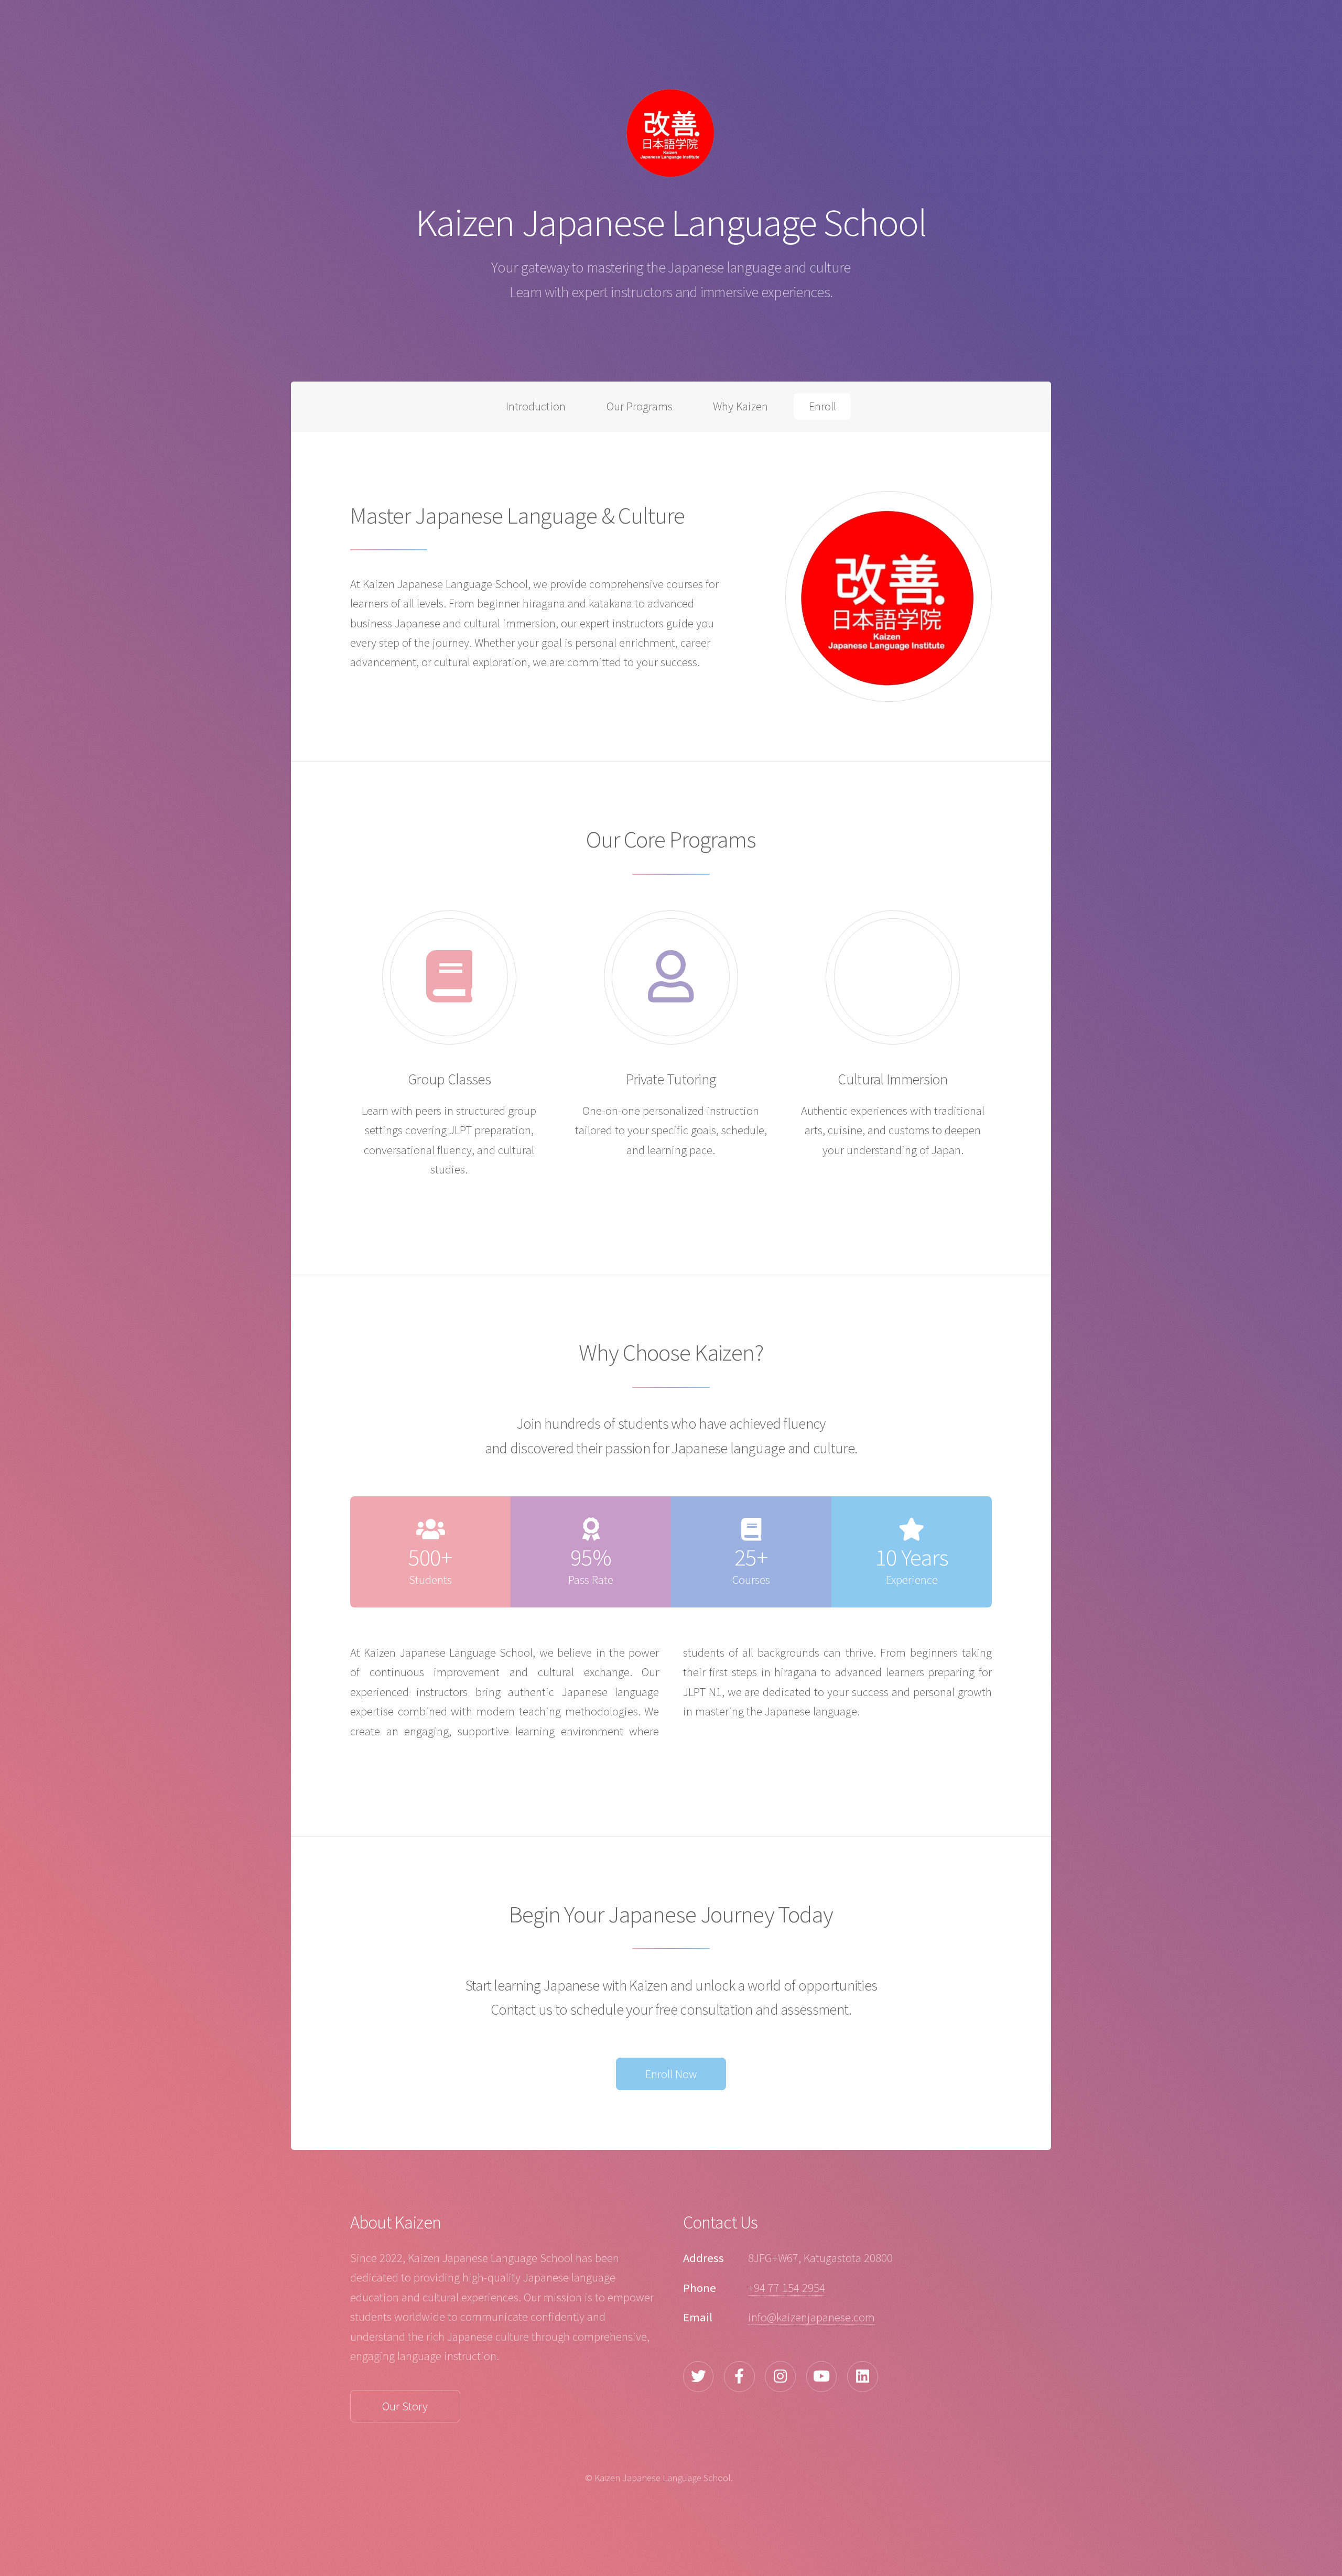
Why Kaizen (740, 406)
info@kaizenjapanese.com (811, 2317)
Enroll (822, 406)
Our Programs (640, 406)
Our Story (405, 2406)
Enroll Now (671, 2074)
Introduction (536, 406)
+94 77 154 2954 (787, 2288)
